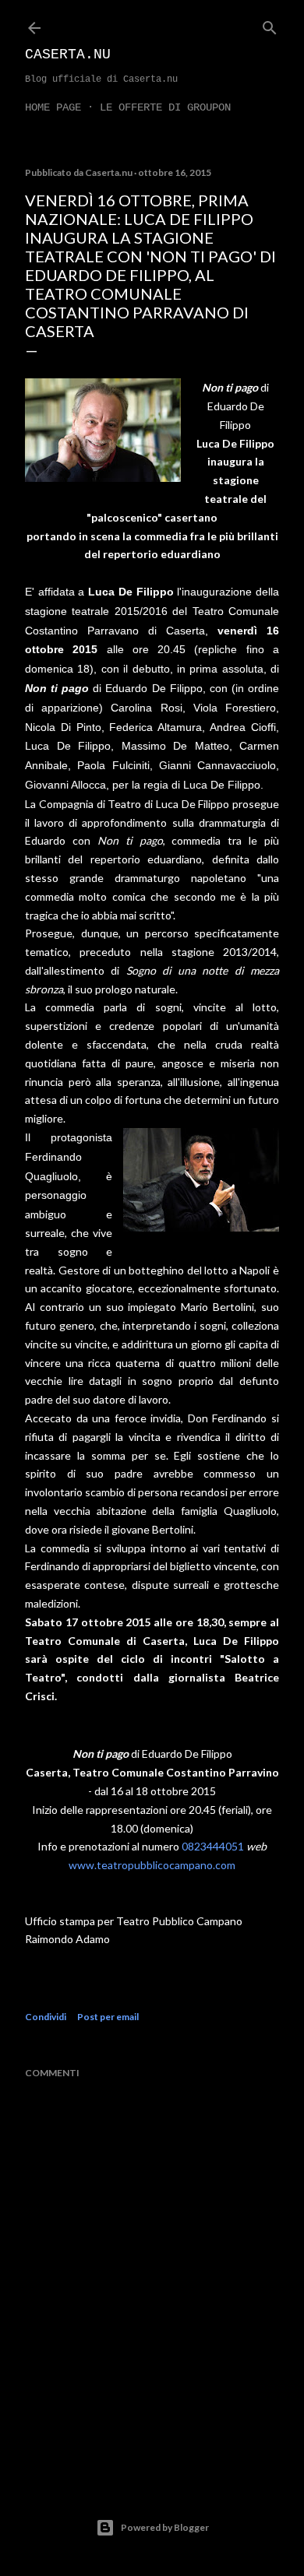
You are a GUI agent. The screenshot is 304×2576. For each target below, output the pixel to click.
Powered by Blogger (165, 2527)
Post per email (108, 2017)
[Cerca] (270, 25)
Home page (53, 107)
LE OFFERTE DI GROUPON (165, 107)
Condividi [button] (46, 2017)
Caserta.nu (68, 54)
